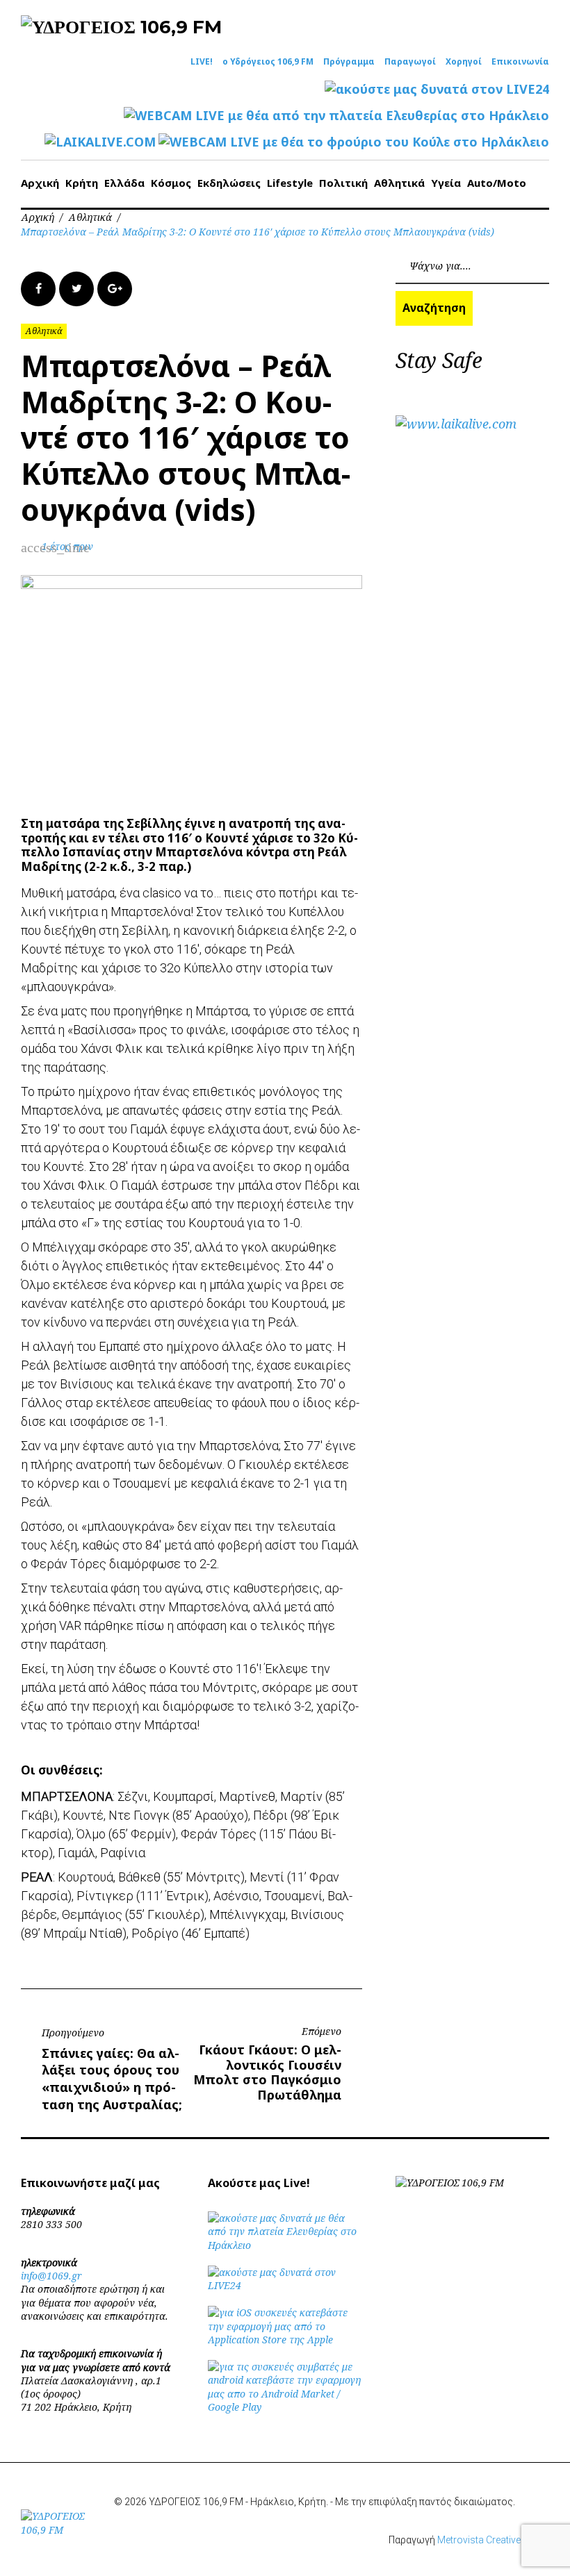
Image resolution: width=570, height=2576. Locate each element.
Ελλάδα (124, 183)
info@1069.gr (51, 2276)
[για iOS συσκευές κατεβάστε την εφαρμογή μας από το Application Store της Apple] (285, 2340)
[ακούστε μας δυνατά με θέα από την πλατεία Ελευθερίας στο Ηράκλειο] (285, 2245)
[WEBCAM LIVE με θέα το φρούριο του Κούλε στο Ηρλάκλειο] (354, 142)
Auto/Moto (497, 183)
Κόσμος (171, 183)
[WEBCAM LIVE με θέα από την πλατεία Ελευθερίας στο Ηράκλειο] (336, 116)
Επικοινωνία (520, 62)
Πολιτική (343, 183)
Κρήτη (82, 183)
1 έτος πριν (67, 546)
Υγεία (446, 183)
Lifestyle (290, 183)
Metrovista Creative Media (493, 2540)
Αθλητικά (399, 183)
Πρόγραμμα (349, 62)
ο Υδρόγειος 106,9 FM (268, 62)
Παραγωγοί (410, 62)
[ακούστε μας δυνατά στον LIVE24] (437, 89)
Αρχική (40, 183)
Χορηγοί (464, 62)
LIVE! (202, 62)
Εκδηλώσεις (229, 183)
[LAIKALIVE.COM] (100, 142)
